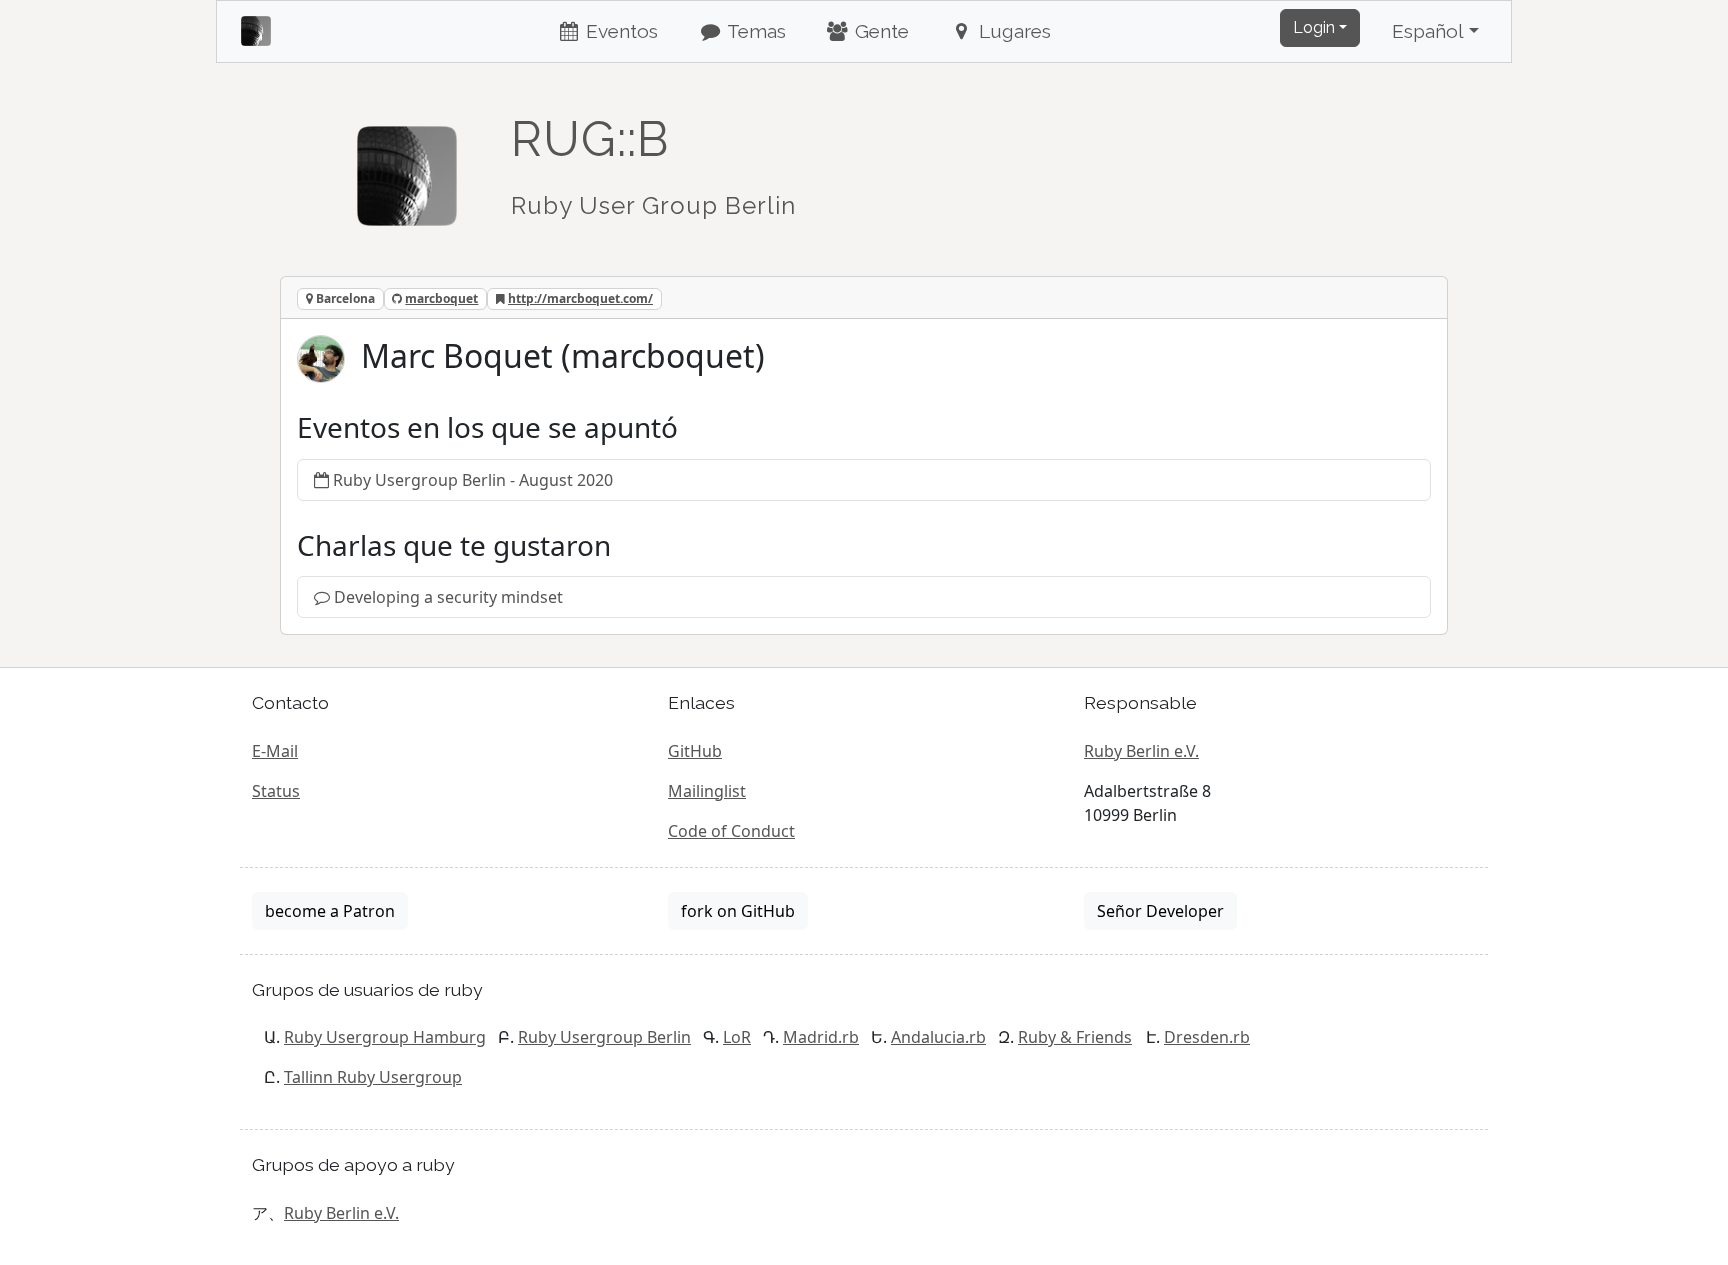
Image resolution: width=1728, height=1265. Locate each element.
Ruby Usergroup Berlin (604, 1037)
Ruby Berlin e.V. (1141, 751)
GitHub (695, 751)
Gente (879, 31)
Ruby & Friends (1075, 1037)
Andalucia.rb (938, 1037)
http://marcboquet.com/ (580, 298)
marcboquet (441, 298)
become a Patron (330, 911)
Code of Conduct (731, 831)
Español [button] (1428, 31)
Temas (754, 31)
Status (276, 791)
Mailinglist (707, 791)
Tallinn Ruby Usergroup (373, 1077)
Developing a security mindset (448, 597)
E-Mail (275, 751)
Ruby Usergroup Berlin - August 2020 (473, 480)
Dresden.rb (1207, 1037)
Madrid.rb (821, 1037)
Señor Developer (1160, 911)
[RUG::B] (407, 167)
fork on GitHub (738, 911)
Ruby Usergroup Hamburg (385, 1037)
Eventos (619, 31)
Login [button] (1314, 27)
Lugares (1012, 31)
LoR (737, 1037)
